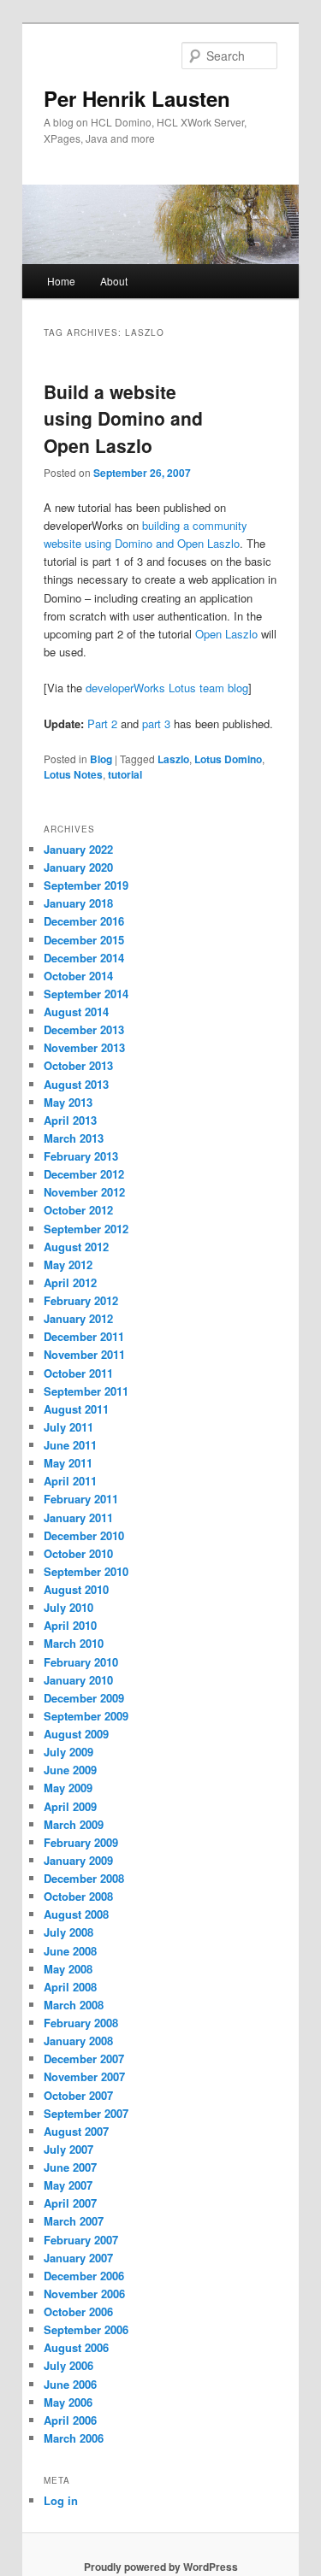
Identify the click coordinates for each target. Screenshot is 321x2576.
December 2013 (84, 1029)
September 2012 (86, 1229)
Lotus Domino (228, 759)
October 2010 (78, 1553)
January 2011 (78, 1517)
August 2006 (76, 2347)
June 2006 (70, 2384)
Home (61, 281)
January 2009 (78, 1860)
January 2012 (78, 1318)
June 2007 (70, 2167)
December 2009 (84, 1698)
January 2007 (78, 2258)
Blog (101, 759)
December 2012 (84, 1174)
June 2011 (70, 1445)
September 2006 (86, 2329)
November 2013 (84, 1047)
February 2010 (81, 1662)
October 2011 (78, 1373)
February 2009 (81, 1842)
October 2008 (78, 1896)
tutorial (125, 774)
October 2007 (78, 2095)
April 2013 (70, 1120)
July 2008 (68, 1932)
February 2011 (81, 1499)
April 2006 (70, 2420)
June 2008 (70, 1951)
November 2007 (84, 2076)
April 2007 (70, 2203)
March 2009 (74, 1824)
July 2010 (68, 1607)
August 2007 (76, 2131)
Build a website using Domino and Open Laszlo (123, 418)
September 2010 (86, 1571)
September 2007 (86, 2113)
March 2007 (74, 2221)
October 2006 (78, 2311)
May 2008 (68, 1969)
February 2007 (81, 2240)
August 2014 (76, 1012)
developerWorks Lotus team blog (167, 688)
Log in (61, 2500)
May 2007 (68, 2185)
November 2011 (84, 1354)
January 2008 (78, 2041)
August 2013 (76, 1084)
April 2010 (70, 1625)
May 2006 (68, 2402)
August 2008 (76, 1914)
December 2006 (84, 2276)
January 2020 (78, 867)
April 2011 (70, 1481)
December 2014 (84, 958)
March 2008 (74, 2005)
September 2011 (86, 1391)
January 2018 (78, 903)
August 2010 (76, 1589)
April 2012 (70, 1282)
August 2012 (76, 1247)
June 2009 (70, 1770)
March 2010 (74, 1643)
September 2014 (86, 994)
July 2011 (68, 1427)
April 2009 (70, 1806)
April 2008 (70, 1987)
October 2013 (78, 1065)
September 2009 (86, 1716)
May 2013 (68, 1102)
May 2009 (68, 1788)
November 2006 (84, 2294)
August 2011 (76, 1409)
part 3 (156, 723)
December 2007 (84, 2058)
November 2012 (84, 1192)
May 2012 (68, 1264)
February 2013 (81, 1156)
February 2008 (81, 2023)
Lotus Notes (73, 774)
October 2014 (78, 976)
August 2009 (76, 1734)
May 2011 (68, 1463)
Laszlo (173, 759)
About (114, 281)
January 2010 (78, 1680)
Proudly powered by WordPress (161, 2567)
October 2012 (78, 1210)
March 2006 (74, 2438)
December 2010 (84, 1535)
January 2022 (78, 849)
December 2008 (84, 1878)
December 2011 (84, 1336)
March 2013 (74, 1138)
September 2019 (86, 885)
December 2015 (84, 940)
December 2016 (84, 921)
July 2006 (68, 2365)
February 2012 (81, 1300)
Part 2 (102, 723)
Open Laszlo (226, 634)
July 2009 (68, 1752)
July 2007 (68, 2149)
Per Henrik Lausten (137, 98)
